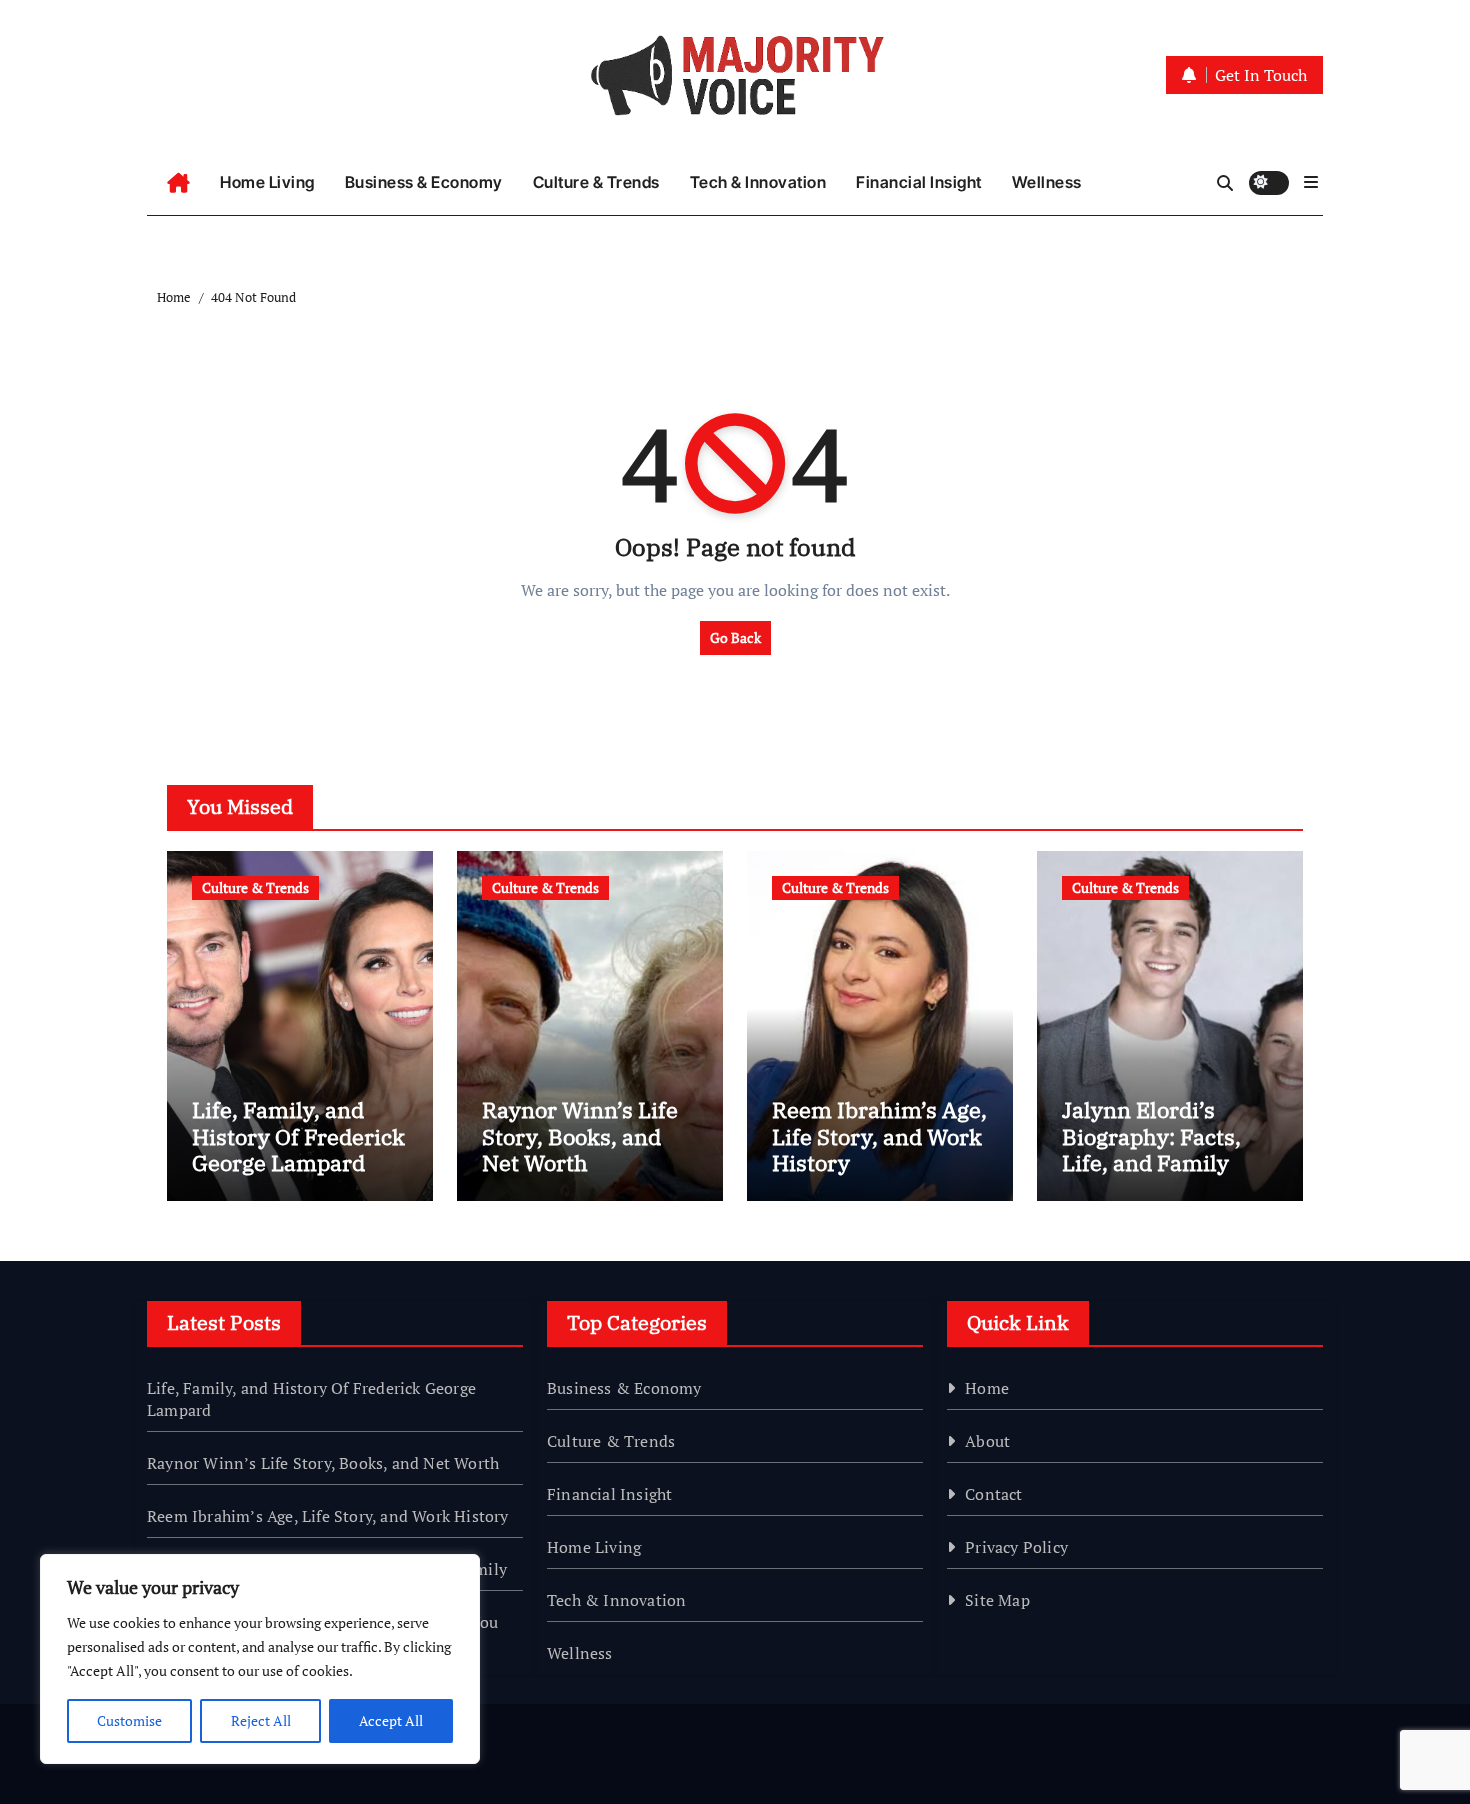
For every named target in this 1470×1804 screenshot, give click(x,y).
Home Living (267, 182)
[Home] (178, 183)
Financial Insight (919, 182)
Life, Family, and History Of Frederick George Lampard (298, 1136)
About (987, 1441)
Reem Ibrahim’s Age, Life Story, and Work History (879, 1136)
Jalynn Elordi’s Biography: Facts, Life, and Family (1151, 1136)
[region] (260, 1659)
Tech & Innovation (758, 182)
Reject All (261, 1720)
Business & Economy (424, 182)
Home (987, 1388)
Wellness (1047, 182)
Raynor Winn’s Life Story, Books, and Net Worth (580, 1136)
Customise (129, 1720)
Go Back (735, 637)
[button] (1311, 182)
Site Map (997, 1600)
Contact (993, 1494)
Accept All (391, 1720)
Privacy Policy (1016, 1547)
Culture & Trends (596, 182)
